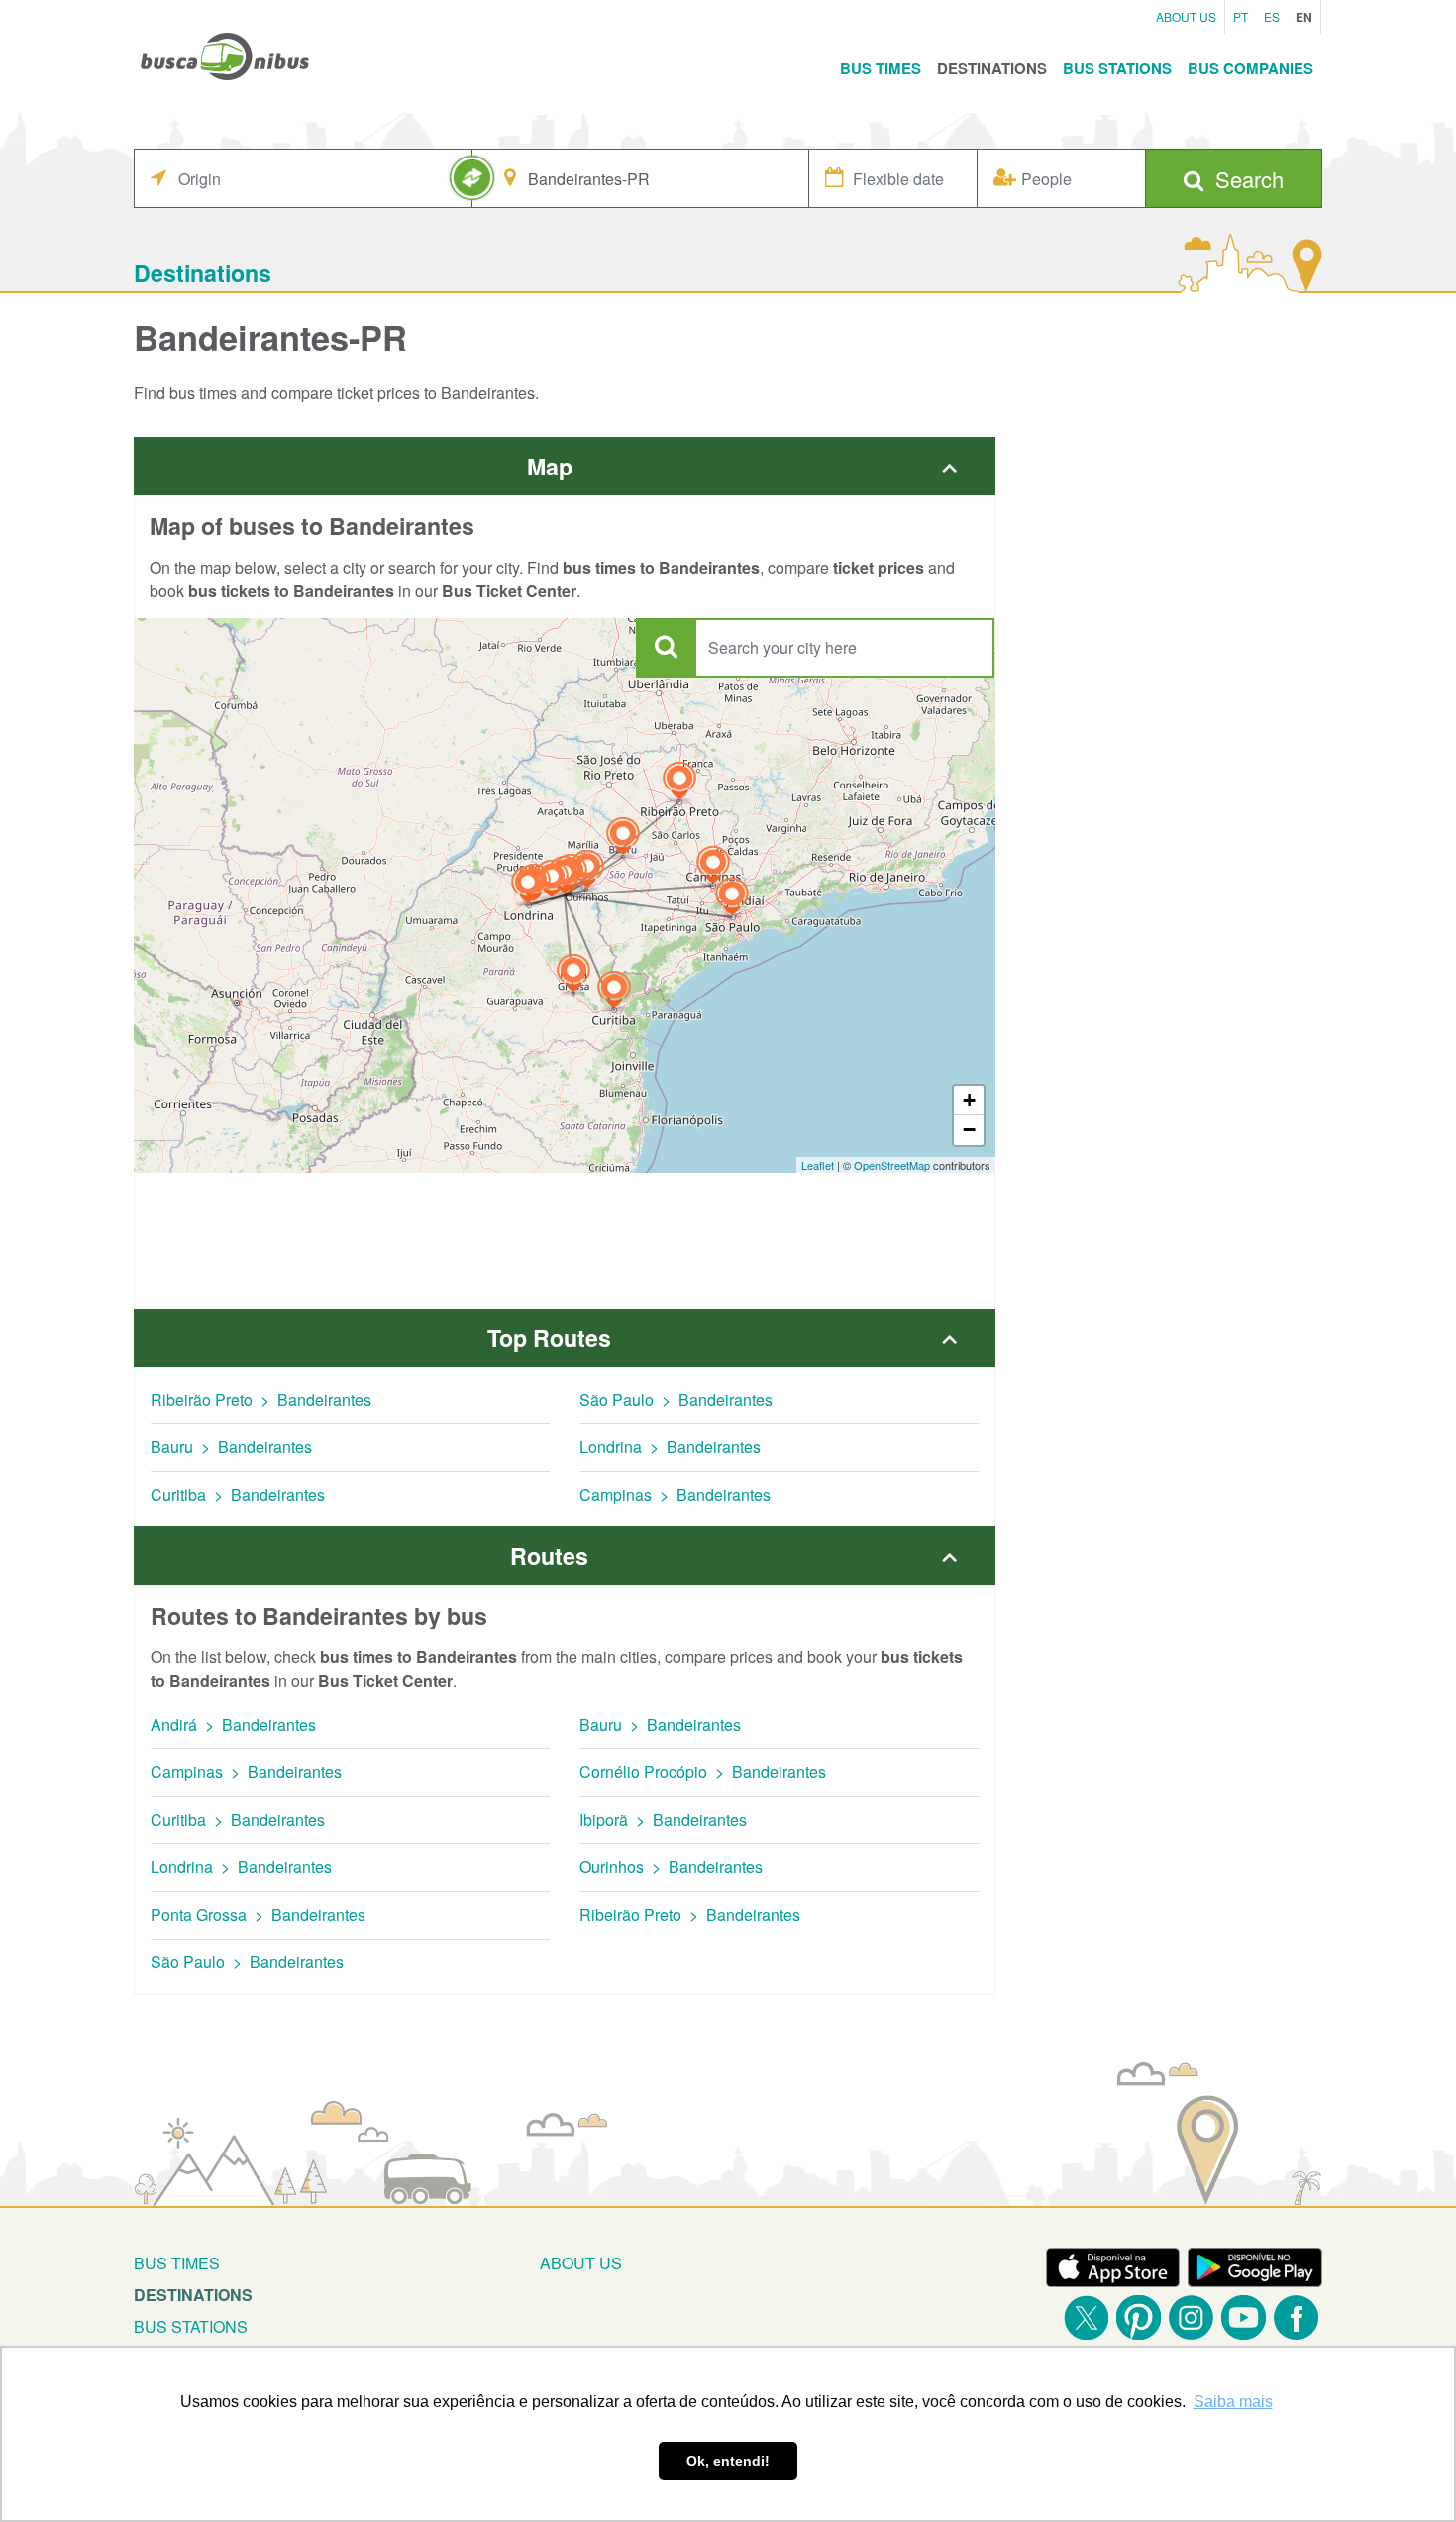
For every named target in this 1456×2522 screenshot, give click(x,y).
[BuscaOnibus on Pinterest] (1139, 2317)
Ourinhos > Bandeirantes (671, 1867)
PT (1241, 16)
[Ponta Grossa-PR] (573, 975)
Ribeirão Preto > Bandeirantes (261, 1399)
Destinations (992, 68)
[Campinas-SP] (713, 867)
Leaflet (818, 1165)
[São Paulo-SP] (732, 899)
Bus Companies (1250, 68)
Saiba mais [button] (1233, 2402)
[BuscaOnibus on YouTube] (1244, 2317)
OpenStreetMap (892, 1165)
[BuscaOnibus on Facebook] (1296, 2317)
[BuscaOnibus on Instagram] (1191, 2317)
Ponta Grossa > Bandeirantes (258, 1914)
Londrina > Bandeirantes (670, 1447)
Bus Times (881, 68)
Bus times (177, 2263)
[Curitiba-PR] (614, 992)
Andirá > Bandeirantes (233, 1724)
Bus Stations (1117, 68)
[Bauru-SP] (623, 839)
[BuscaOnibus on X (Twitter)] (1086, 2317)
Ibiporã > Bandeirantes (663, 1819)
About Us (1186, 16)
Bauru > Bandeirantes (231, 1447)
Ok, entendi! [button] (728, 2461)
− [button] (969, 1130)
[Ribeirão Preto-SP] (679, 783)
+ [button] (969, 1100)
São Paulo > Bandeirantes (676, 1399)
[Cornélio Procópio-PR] (552, 881)
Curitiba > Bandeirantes (238, 1494)
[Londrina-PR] (528, 887)
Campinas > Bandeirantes (675, 1494)
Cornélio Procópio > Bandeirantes (703, 1772)
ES (1272, 16)
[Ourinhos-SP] (587, 871)
